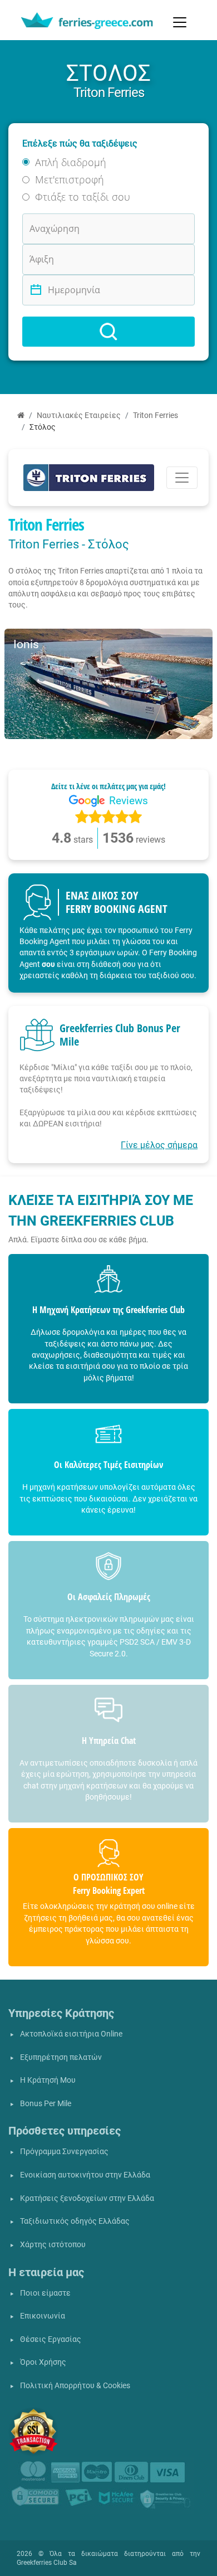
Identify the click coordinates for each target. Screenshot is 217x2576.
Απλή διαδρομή (71, 162)
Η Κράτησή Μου (48, 2080)
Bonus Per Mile (46, 2104)
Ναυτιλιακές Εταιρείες (79, 415)
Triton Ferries (156, 415)
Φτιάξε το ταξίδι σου (83, 197)
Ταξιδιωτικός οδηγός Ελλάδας (75, 2221)
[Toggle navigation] (180, 22)
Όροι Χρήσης (43, 2362)
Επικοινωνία (43, 2316)
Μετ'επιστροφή (70, 179)
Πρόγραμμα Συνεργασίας (64, 2152)
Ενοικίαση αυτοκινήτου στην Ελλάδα (85, 2175)
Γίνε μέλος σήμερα (159, 1145)
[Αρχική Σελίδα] (21, 415)
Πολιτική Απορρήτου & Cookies (75, 2386)
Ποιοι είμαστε (45, 2293)
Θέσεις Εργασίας (51, 2339)
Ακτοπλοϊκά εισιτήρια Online (71, 2034)
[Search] (108, 332)
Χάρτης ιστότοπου (53, 2245)
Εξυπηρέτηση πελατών (61, 2057)
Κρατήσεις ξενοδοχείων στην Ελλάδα (87, 2198)
